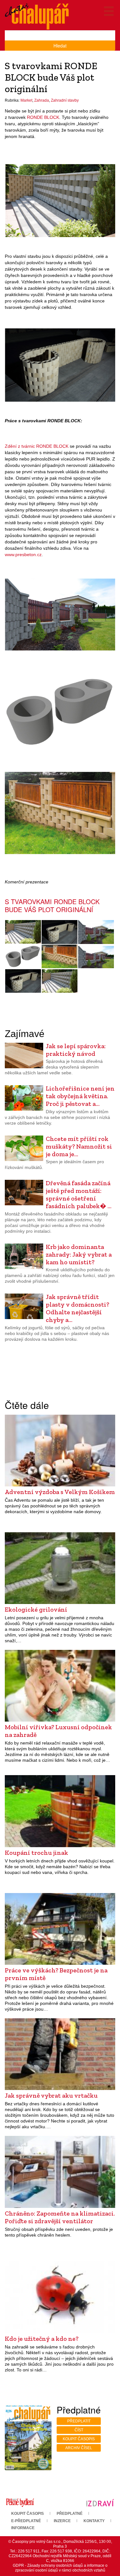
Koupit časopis (79, 2439)
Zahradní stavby (65, 100)
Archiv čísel (79, 2448)
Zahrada (42, 100)
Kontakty (94, 2521)
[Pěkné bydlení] (20, 2502)
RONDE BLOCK (43, 117)
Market (26, 100)
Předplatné (70, 2514)
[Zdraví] (100, 2502)
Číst (79, 2430)
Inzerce (62, 2521)
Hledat (60, 46)
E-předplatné (26, 2521)
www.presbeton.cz (23, 555)
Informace (23, 2528)
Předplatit (79, 2421)
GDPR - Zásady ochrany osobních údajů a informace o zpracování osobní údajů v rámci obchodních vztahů (60, 2568)
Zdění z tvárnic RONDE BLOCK (37, 446)
